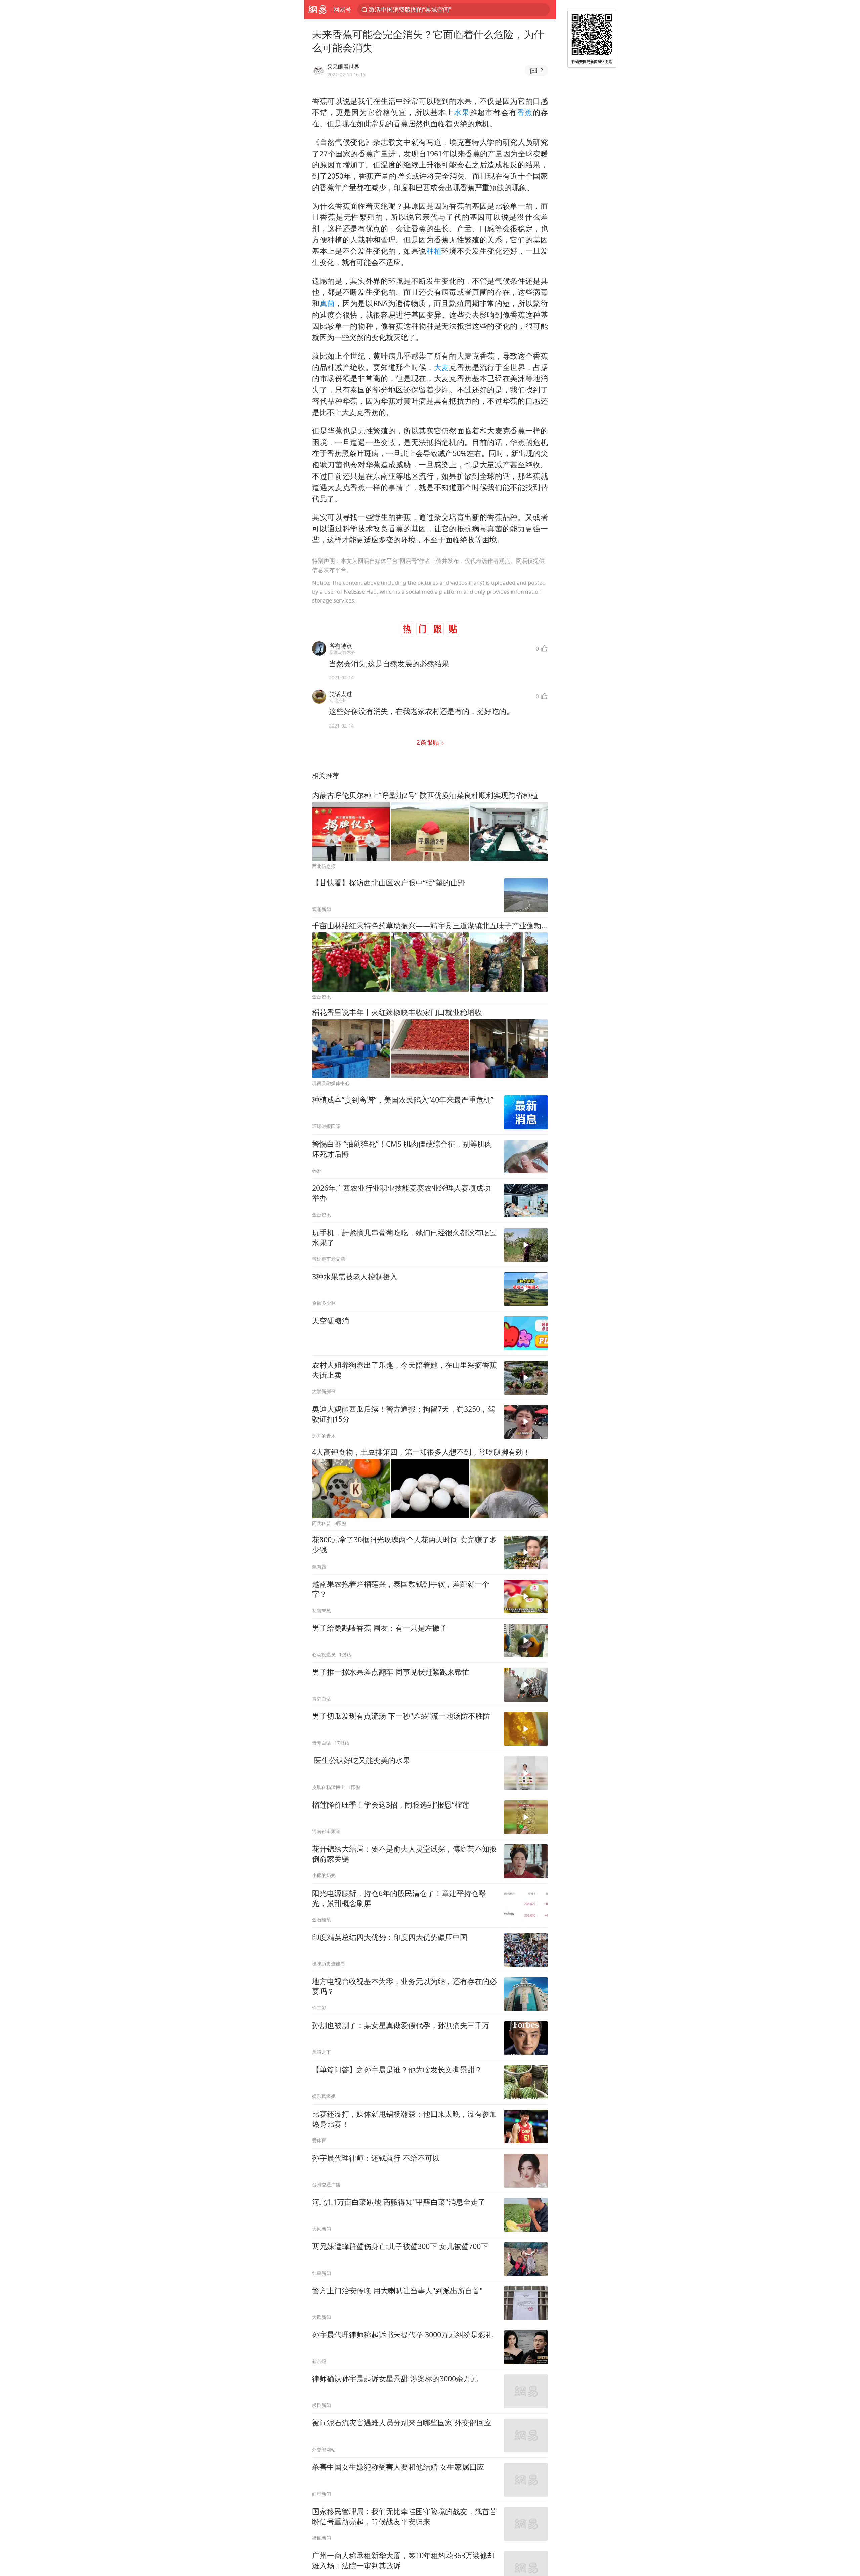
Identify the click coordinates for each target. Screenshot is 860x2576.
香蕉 (525, 112)
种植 (434, 251)
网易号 (342, 9)
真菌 (327, 303)
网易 (317, 10)
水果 (462, 112)
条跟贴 (428, 742)
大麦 (442, 367)
